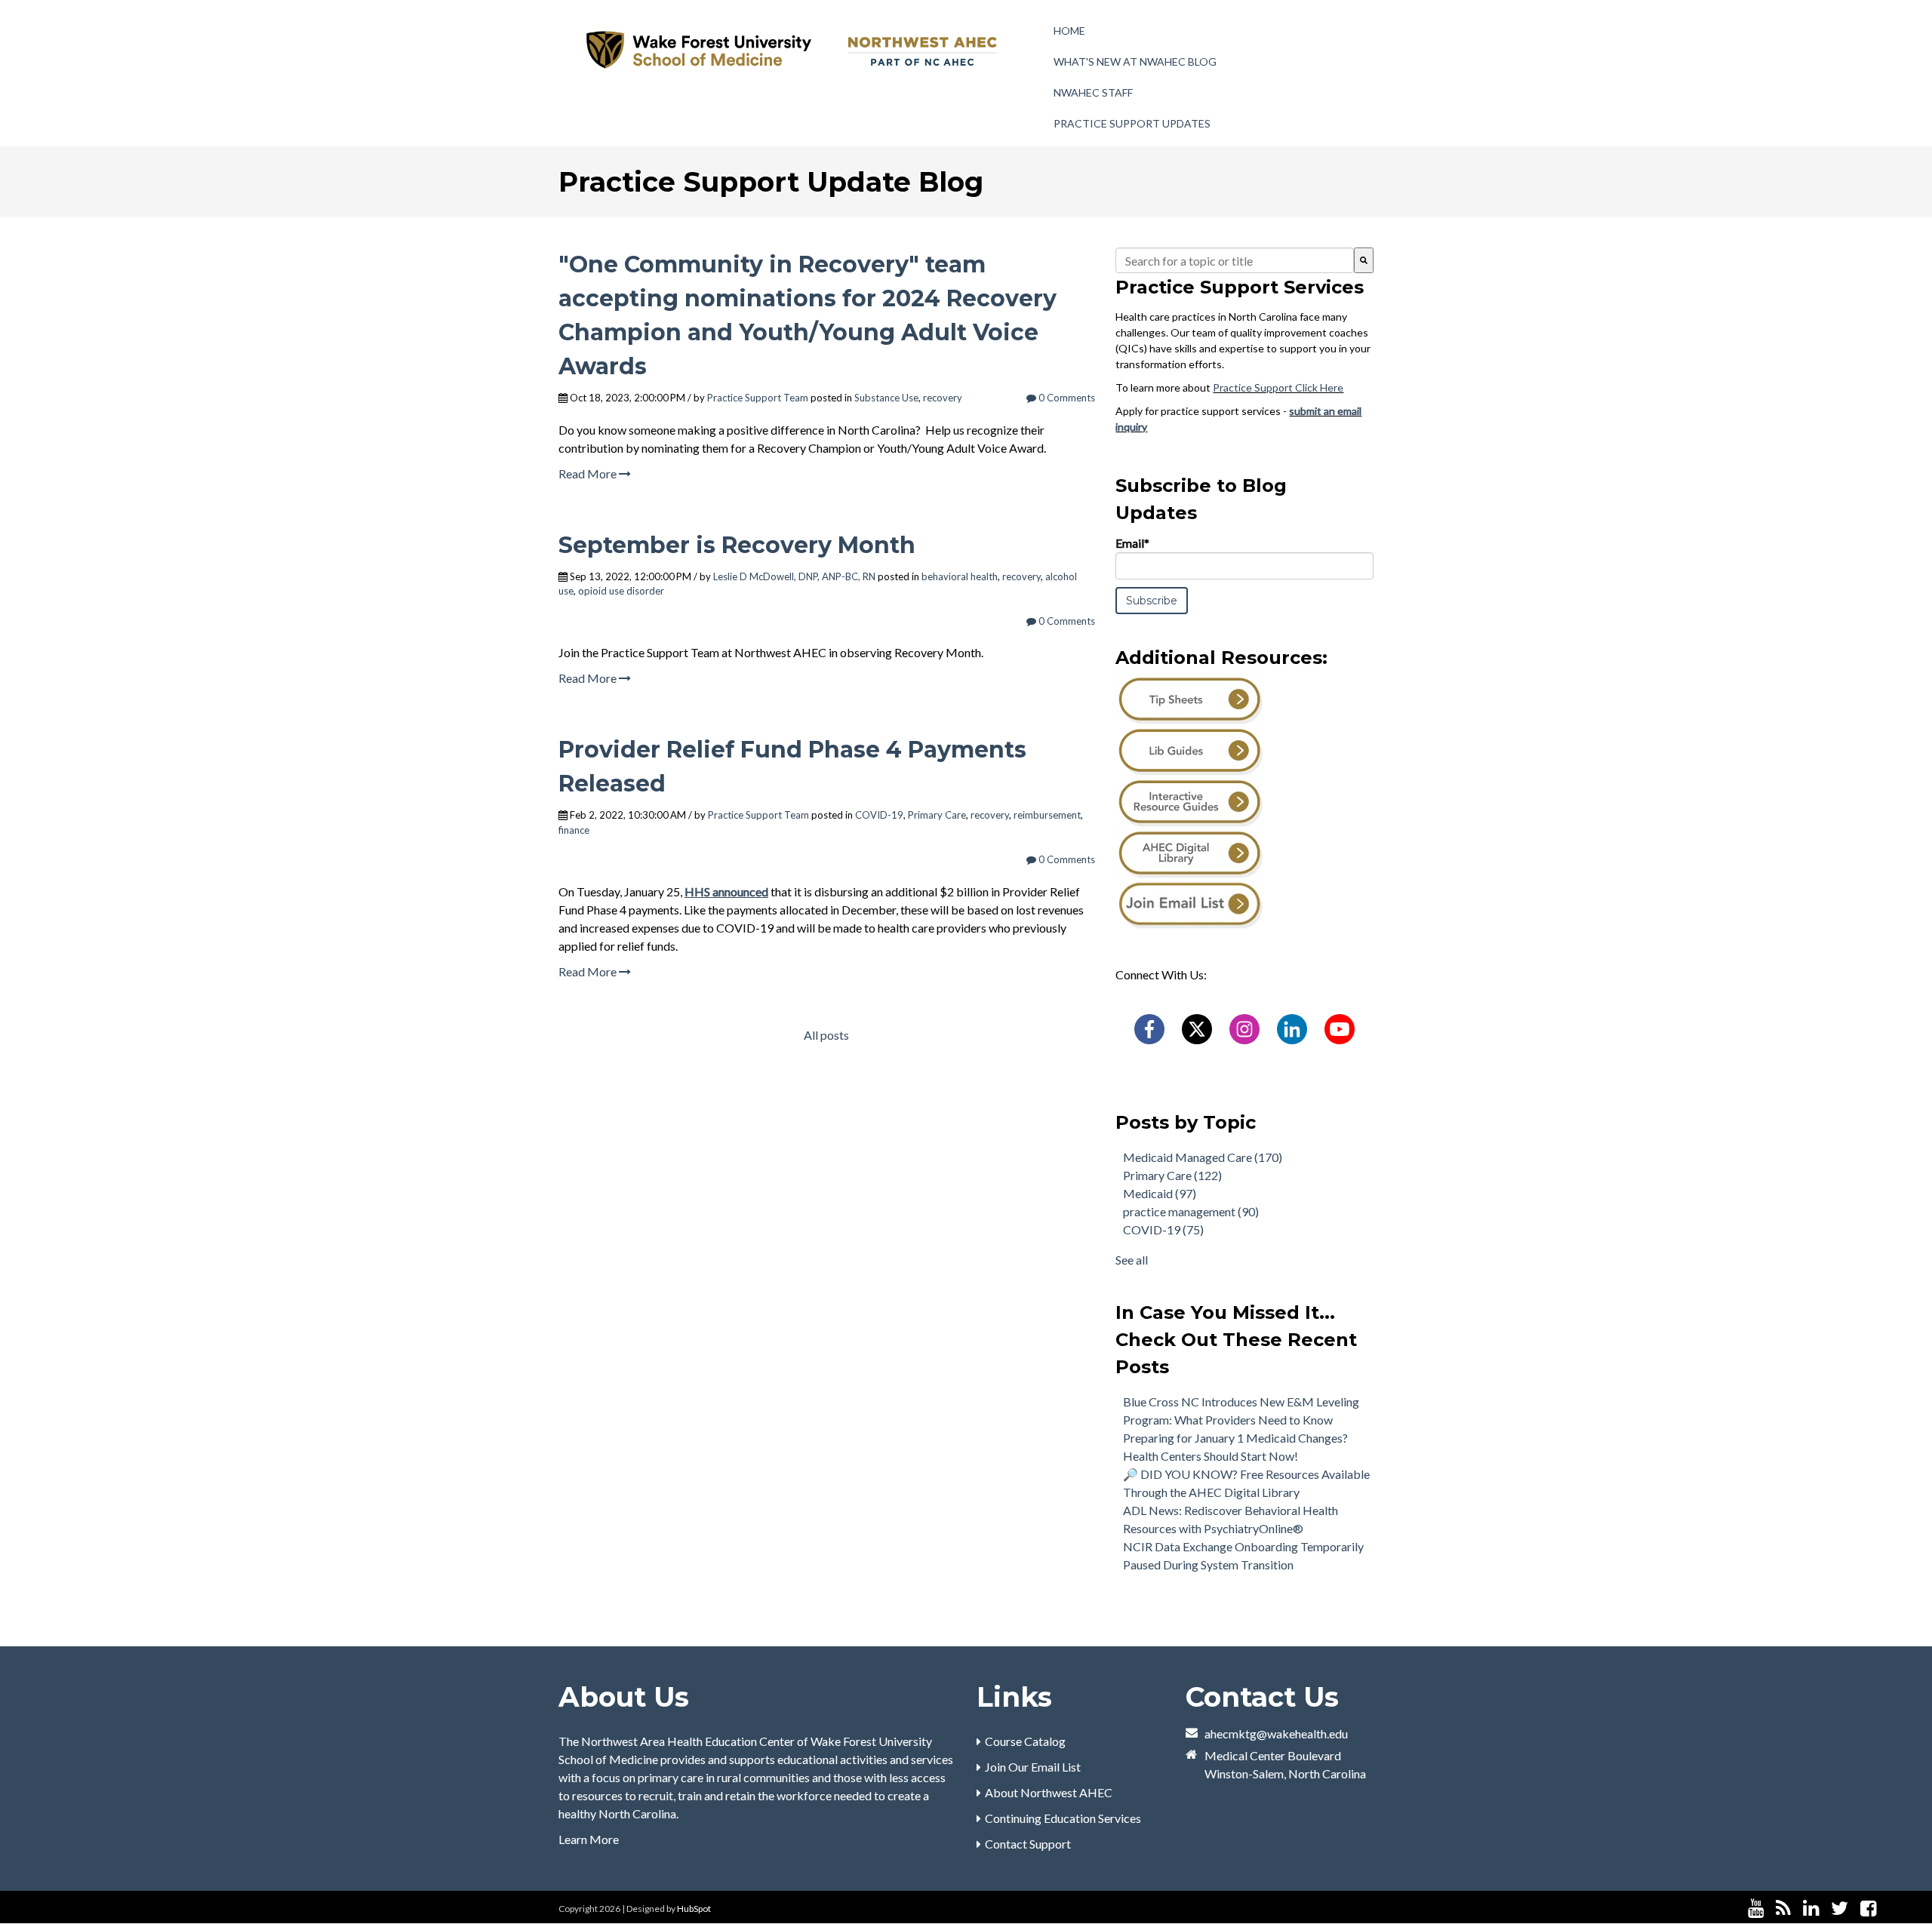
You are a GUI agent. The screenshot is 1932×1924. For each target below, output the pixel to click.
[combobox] (1235, 260)
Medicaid (1160, 1193)
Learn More (589, 1839)
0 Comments (1066, 398)
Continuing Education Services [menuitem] (1063, 1818)
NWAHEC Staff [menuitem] (1093, 92)
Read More (589, 473)
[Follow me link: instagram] (1888, 1909)
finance (574, 830)
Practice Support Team (758, 398)
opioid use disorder (621, 591)
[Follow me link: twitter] (1840, 1909)
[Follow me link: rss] (1783, 1909)
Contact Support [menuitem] (1028, 1844)
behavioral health (960, 576)
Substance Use (886, 398)
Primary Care (937, 815)
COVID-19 (879, 815)
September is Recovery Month (737, 545)
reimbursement (1047, 815)
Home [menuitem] (1069, 31)
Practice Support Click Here (1278, 387)
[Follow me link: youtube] (1756, 1909)
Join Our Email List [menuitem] (1033, 1767)
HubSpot (694, 1909)
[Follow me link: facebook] (1868, 1909)
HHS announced (726, 891)
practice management (1191, 1211)
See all (1132, 1260)
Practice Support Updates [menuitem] (1132, 123)
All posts (826, 1035)
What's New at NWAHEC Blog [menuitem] (1135, 61)
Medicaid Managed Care (1203, 1157)
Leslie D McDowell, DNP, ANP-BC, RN (794, 576)
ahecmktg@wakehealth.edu (1276, 1733)
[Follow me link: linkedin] (1811, 1909)
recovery (943, 398)
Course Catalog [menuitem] (1025, 1741)
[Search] (1364, 260)
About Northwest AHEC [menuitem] (1049, 1792)
